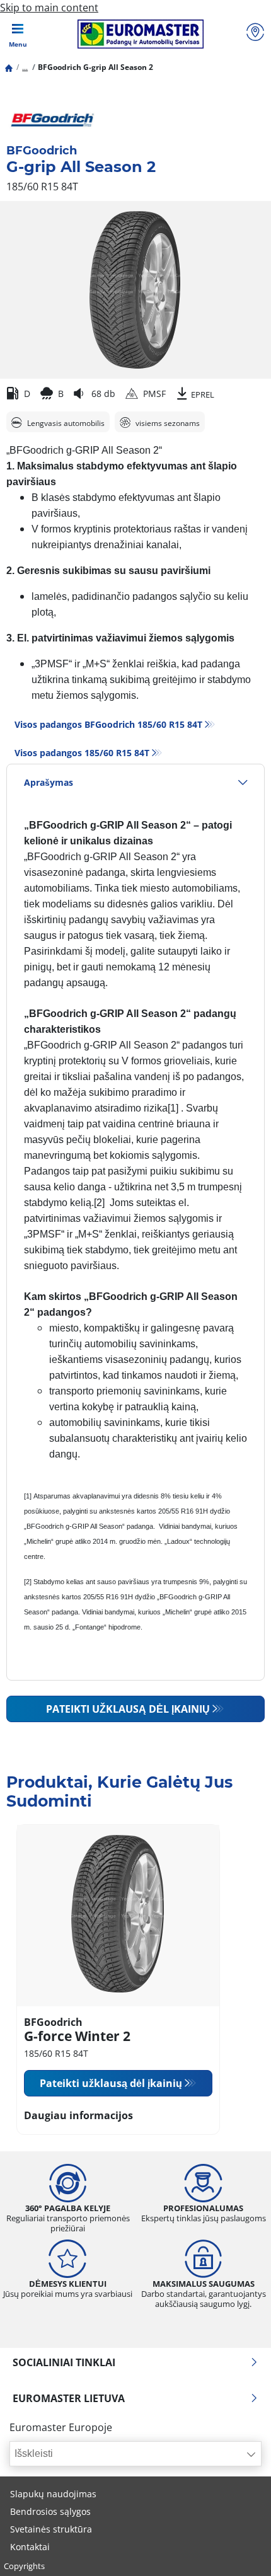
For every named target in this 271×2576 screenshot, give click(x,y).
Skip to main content (49, 8)
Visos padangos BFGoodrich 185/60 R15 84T (108, 724)
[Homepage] (9, 67)
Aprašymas (49, 782)
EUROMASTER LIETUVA (69, 2398)
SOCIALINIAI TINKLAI (64, 2362)
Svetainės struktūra (51, 2529)
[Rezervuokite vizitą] (255, 34)
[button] (25, 67)
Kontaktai (30, 2547)
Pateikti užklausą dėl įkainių (128, 1709)
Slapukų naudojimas (53, 2494)
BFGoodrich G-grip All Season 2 (95, 67)
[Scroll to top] (238, 2549)
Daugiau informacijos (78, 2115)
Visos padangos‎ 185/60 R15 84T (82, 753)
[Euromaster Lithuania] (140, 34)
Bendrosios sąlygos (50, 2511)
